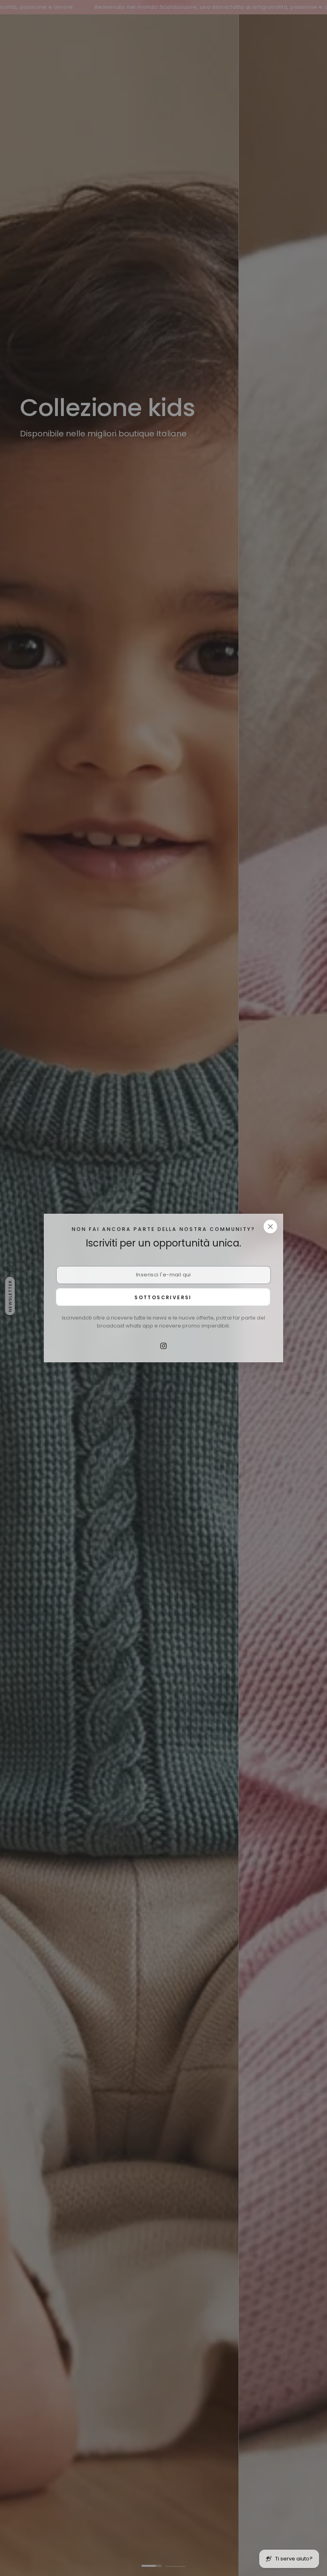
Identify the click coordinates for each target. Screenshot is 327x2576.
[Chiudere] (270, 1227)
